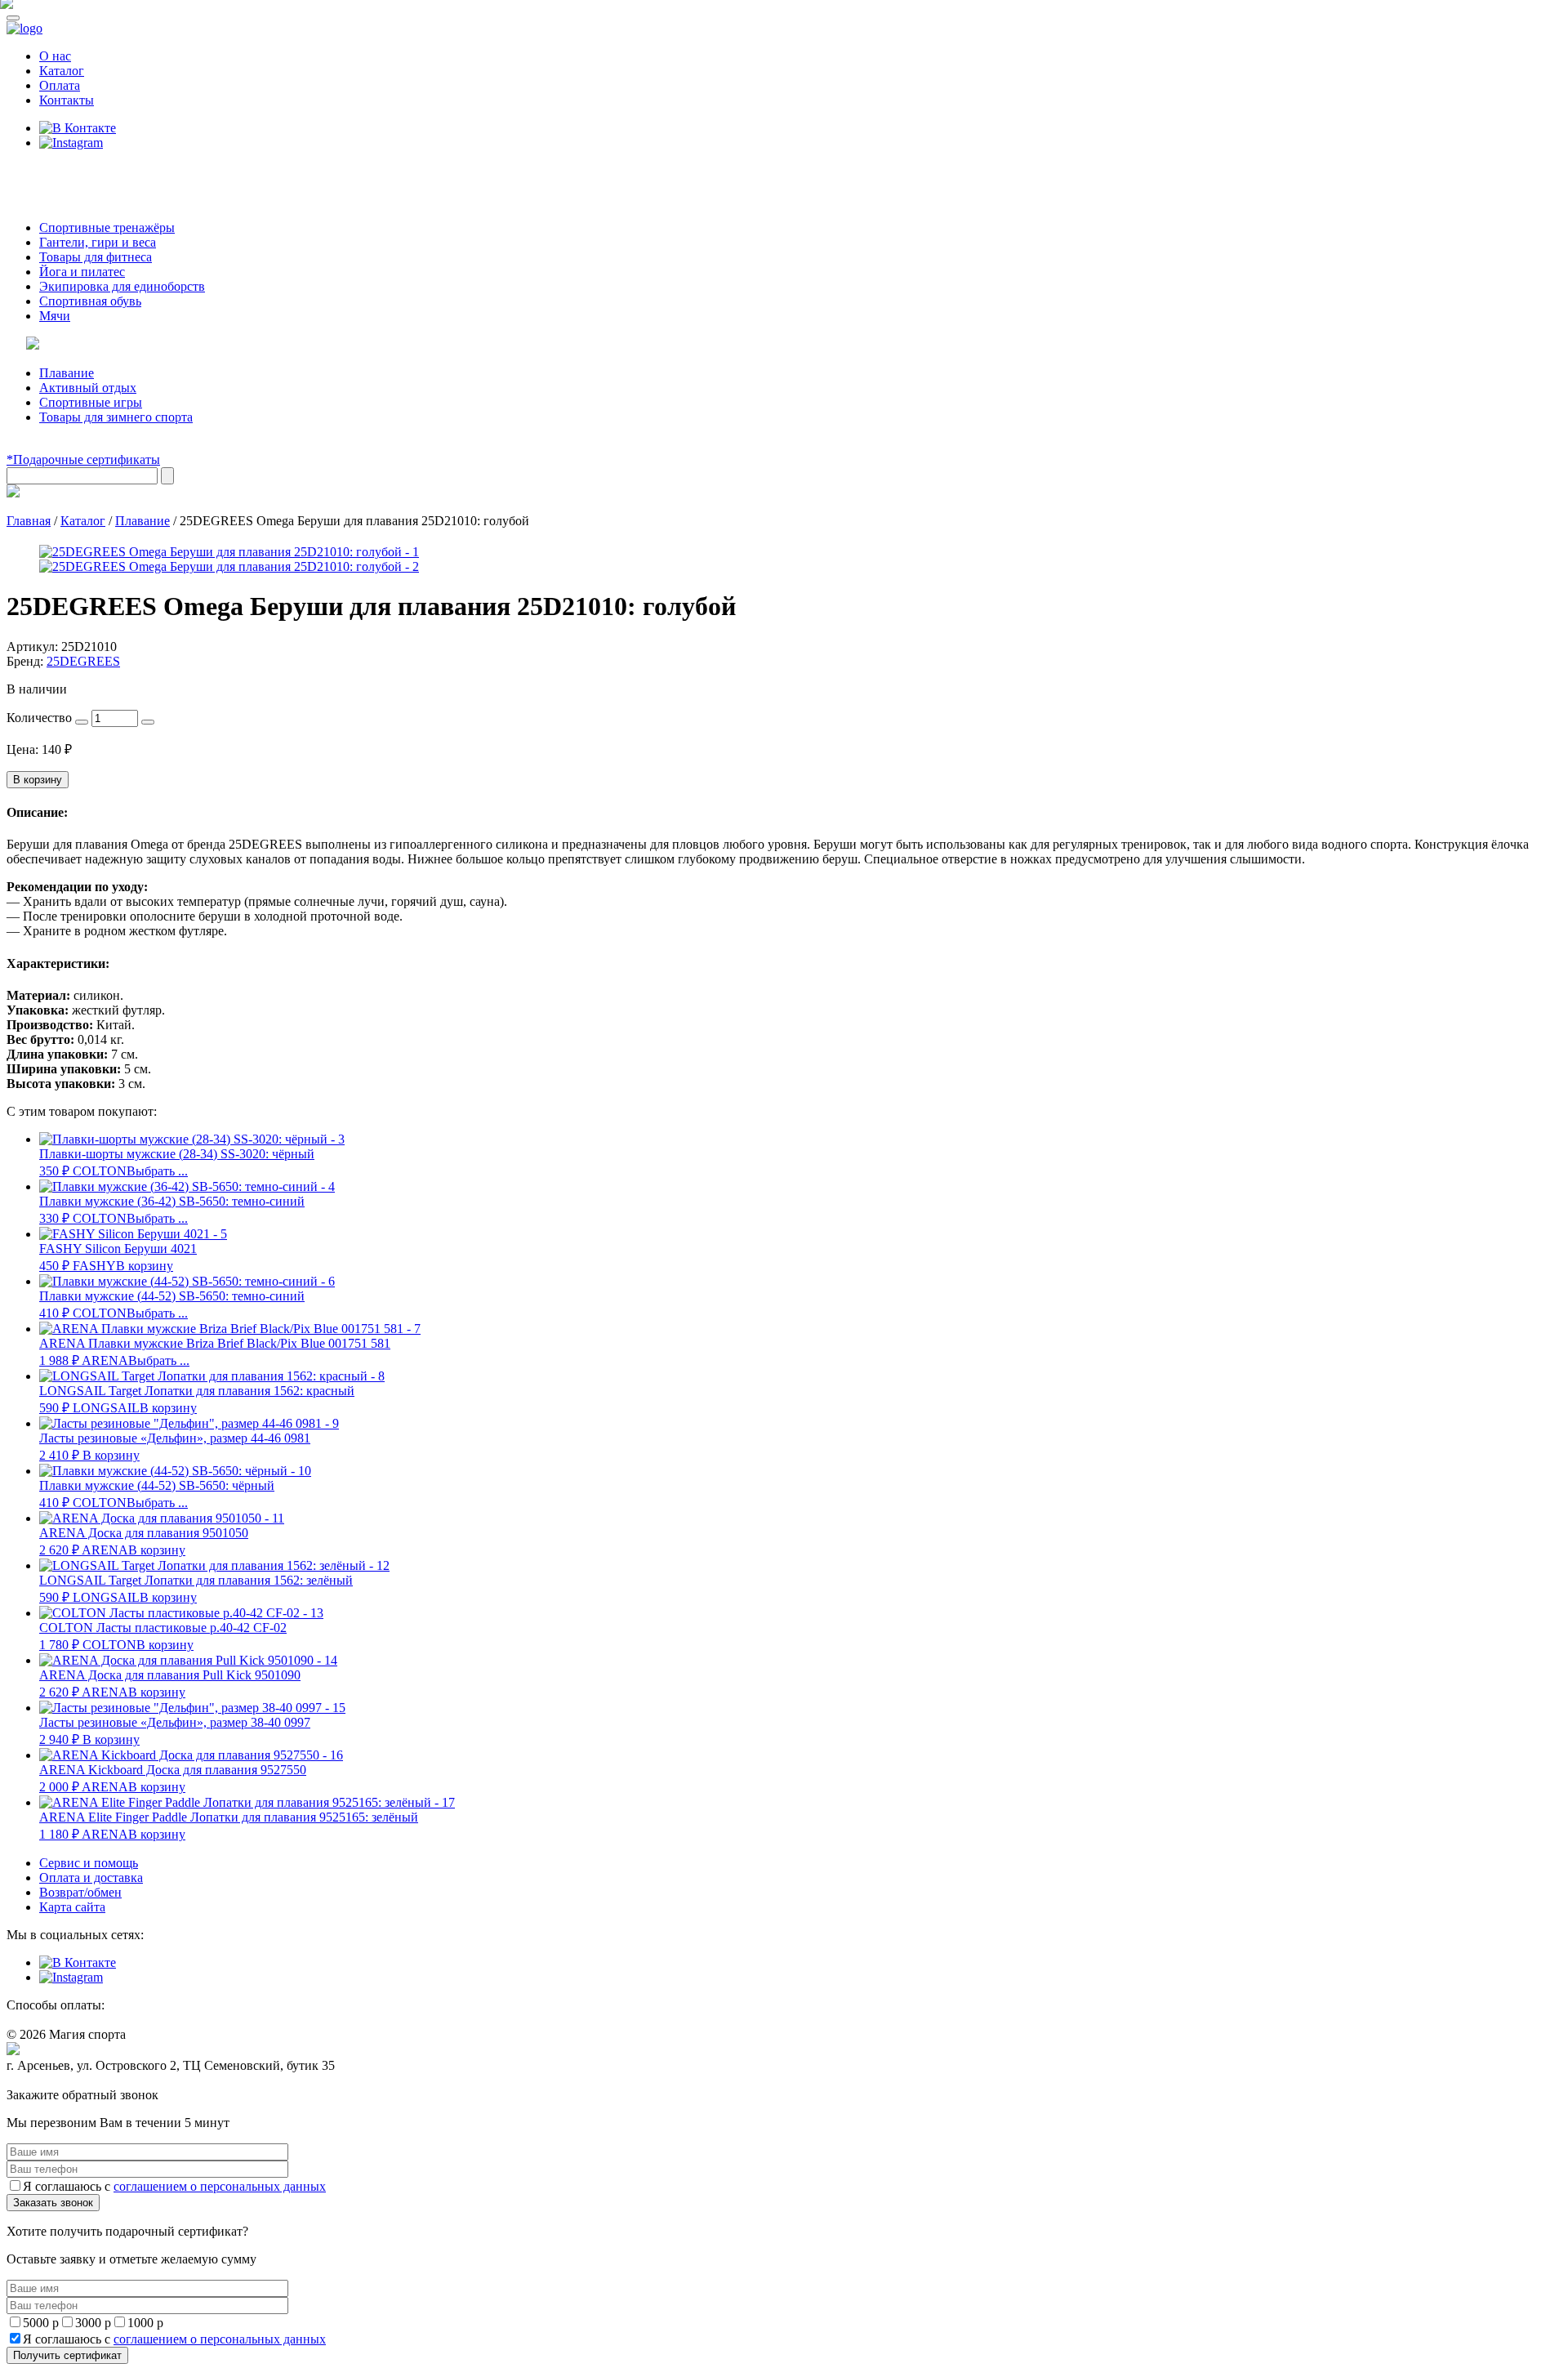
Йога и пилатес (82, 272)
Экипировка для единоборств (122, 286)
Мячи (55, 316)
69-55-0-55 (56, 174)
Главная (29, 521)
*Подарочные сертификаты (83, 459)
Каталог (62, 71)
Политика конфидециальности (82, 2081)
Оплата (60, 85)
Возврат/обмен (80, 1892)
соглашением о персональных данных (220, 2186)
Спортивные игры (91, 402)
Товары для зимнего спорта (116, 417)
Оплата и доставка (91, 1878)
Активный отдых (88, 388)
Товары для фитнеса (96, 257)
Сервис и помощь (89, 1863)
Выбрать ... (157, 1171)
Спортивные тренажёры (107, 227)
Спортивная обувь (90, 301)
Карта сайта (72, 1907)
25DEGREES (83, 661)
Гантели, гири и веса (98, 242)
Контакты (67, 100)
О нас (55, 56)
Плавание (67, 373)
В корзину (38, 780)
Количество (39, 718)
